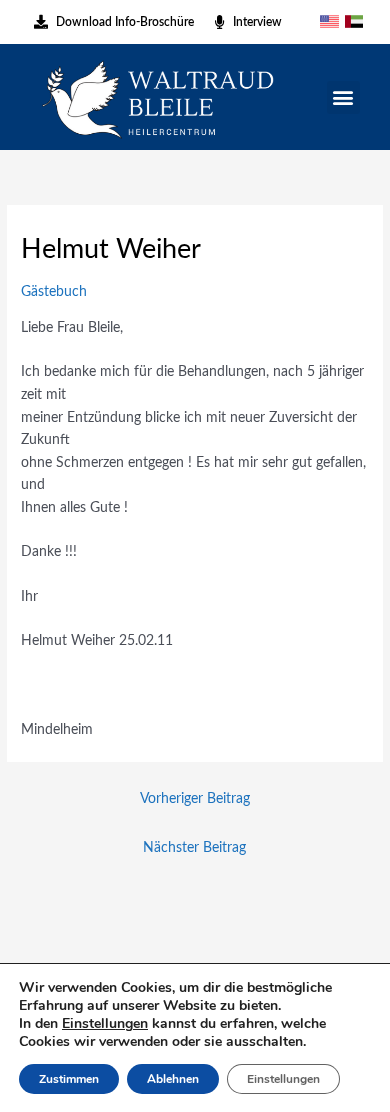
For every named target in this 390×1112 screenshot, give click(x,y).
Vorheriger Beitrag (195, 799)
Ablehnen (173, 1079)
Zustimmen (69, 1079)
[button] (343, 97)
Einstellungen (105, 1024)
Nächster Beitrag (194, 848)
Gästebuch (54, 292)
